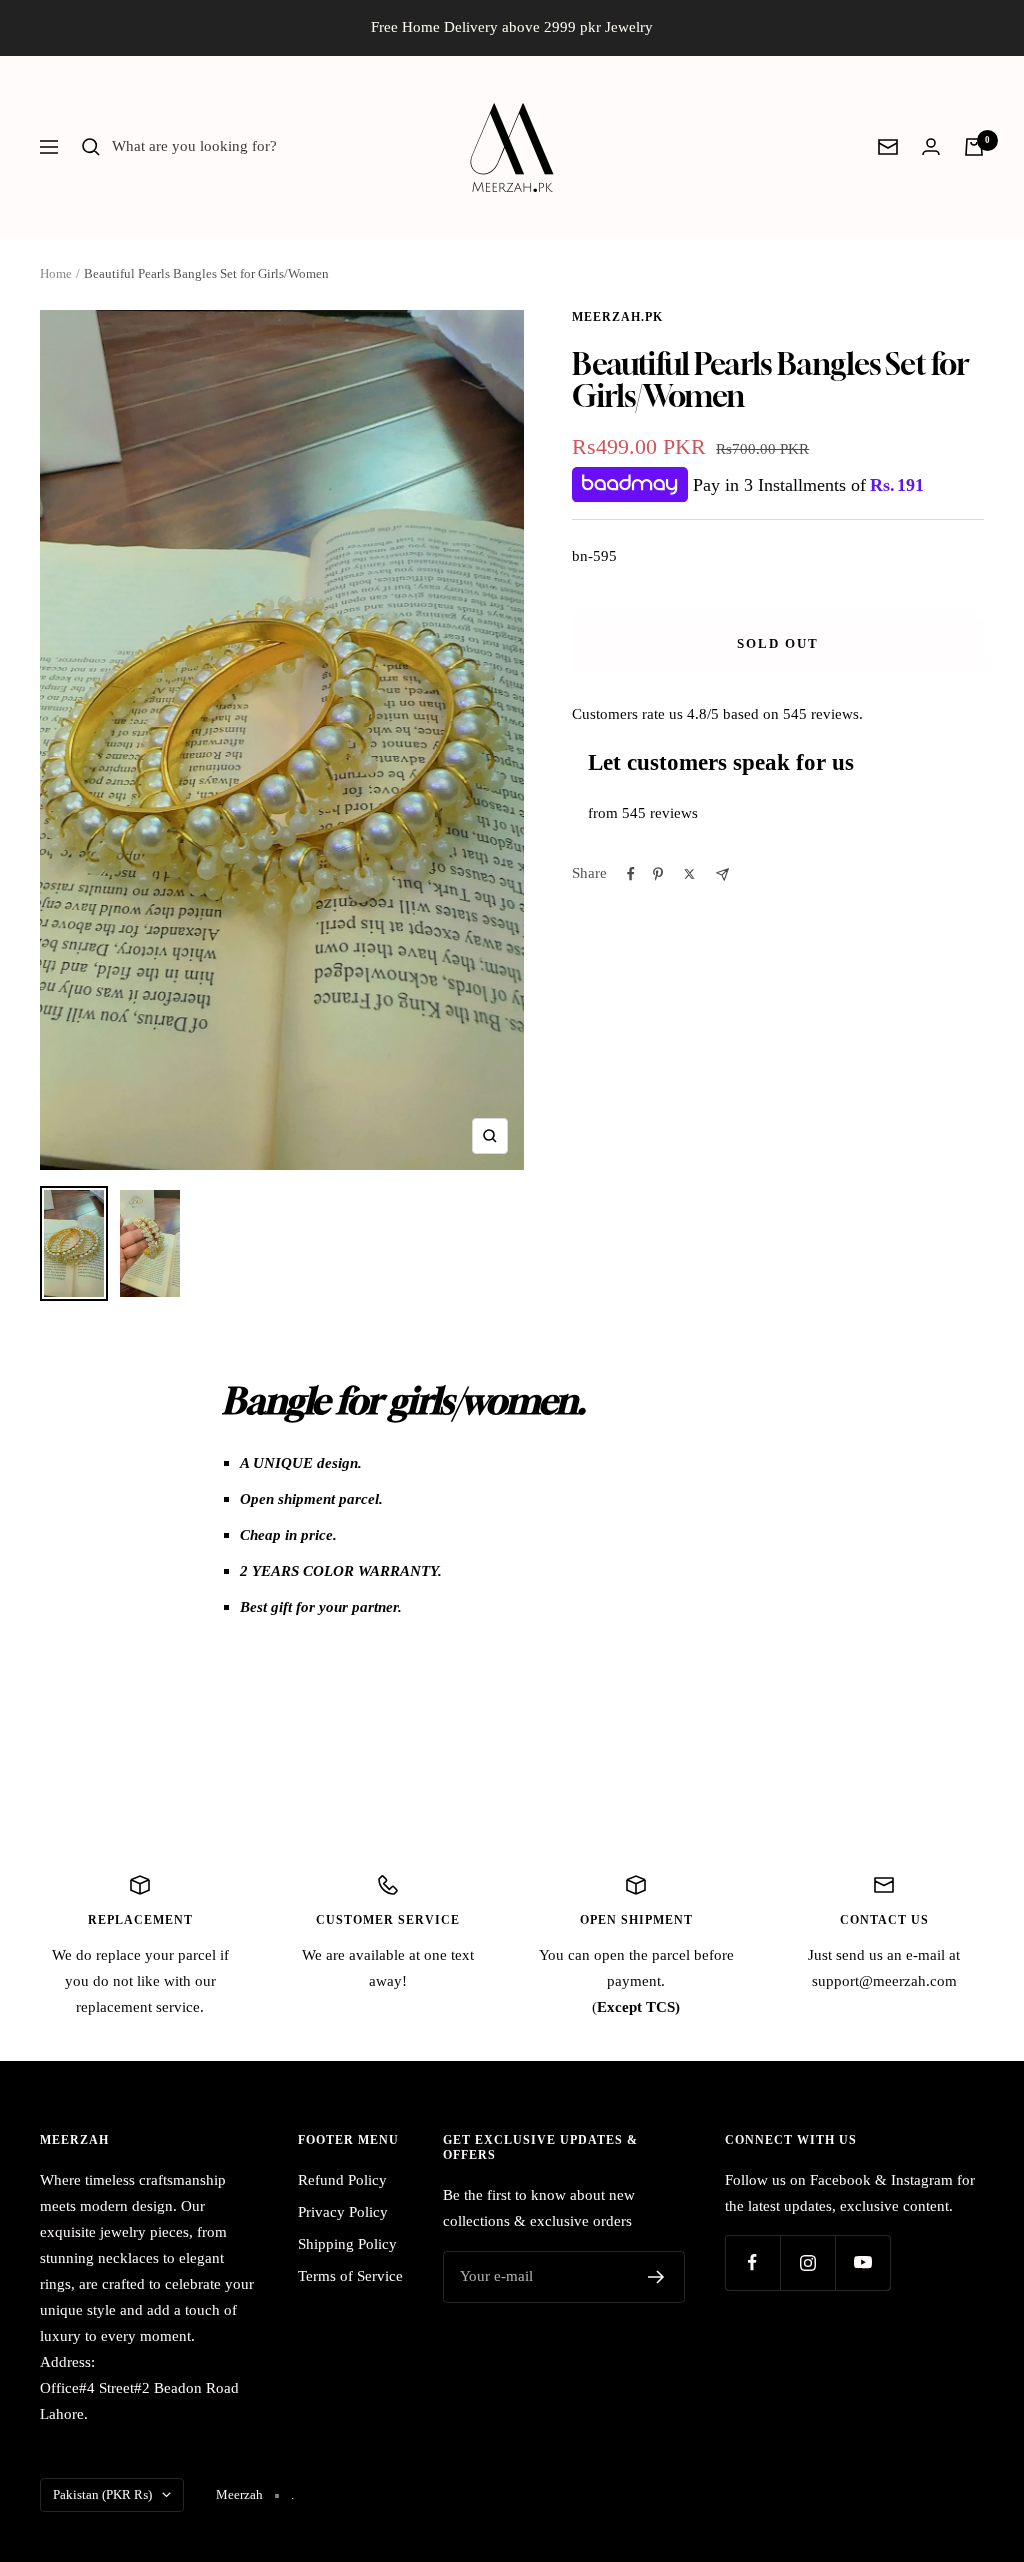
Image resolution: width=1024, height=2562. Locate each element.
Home (56, 273)
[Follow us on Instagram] (807, 2262)
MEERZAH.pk (617, 317)
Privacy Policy (343, 2212)
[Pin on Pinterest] (658, 874)
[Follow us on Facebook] (752, 2262)
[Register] (656, 2277)
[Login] (931, 146)
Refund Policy (342, 2180)
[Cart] (974, 147)
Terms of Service (350, 2276)
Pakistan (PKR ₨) (102, 2494)
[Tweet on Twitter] (689, 874)
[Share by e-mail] (722, 874)
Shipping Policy (347, 2244)
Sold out (778, 643)
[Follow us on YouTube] (862, 2262)
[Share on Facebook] (631, 874)
